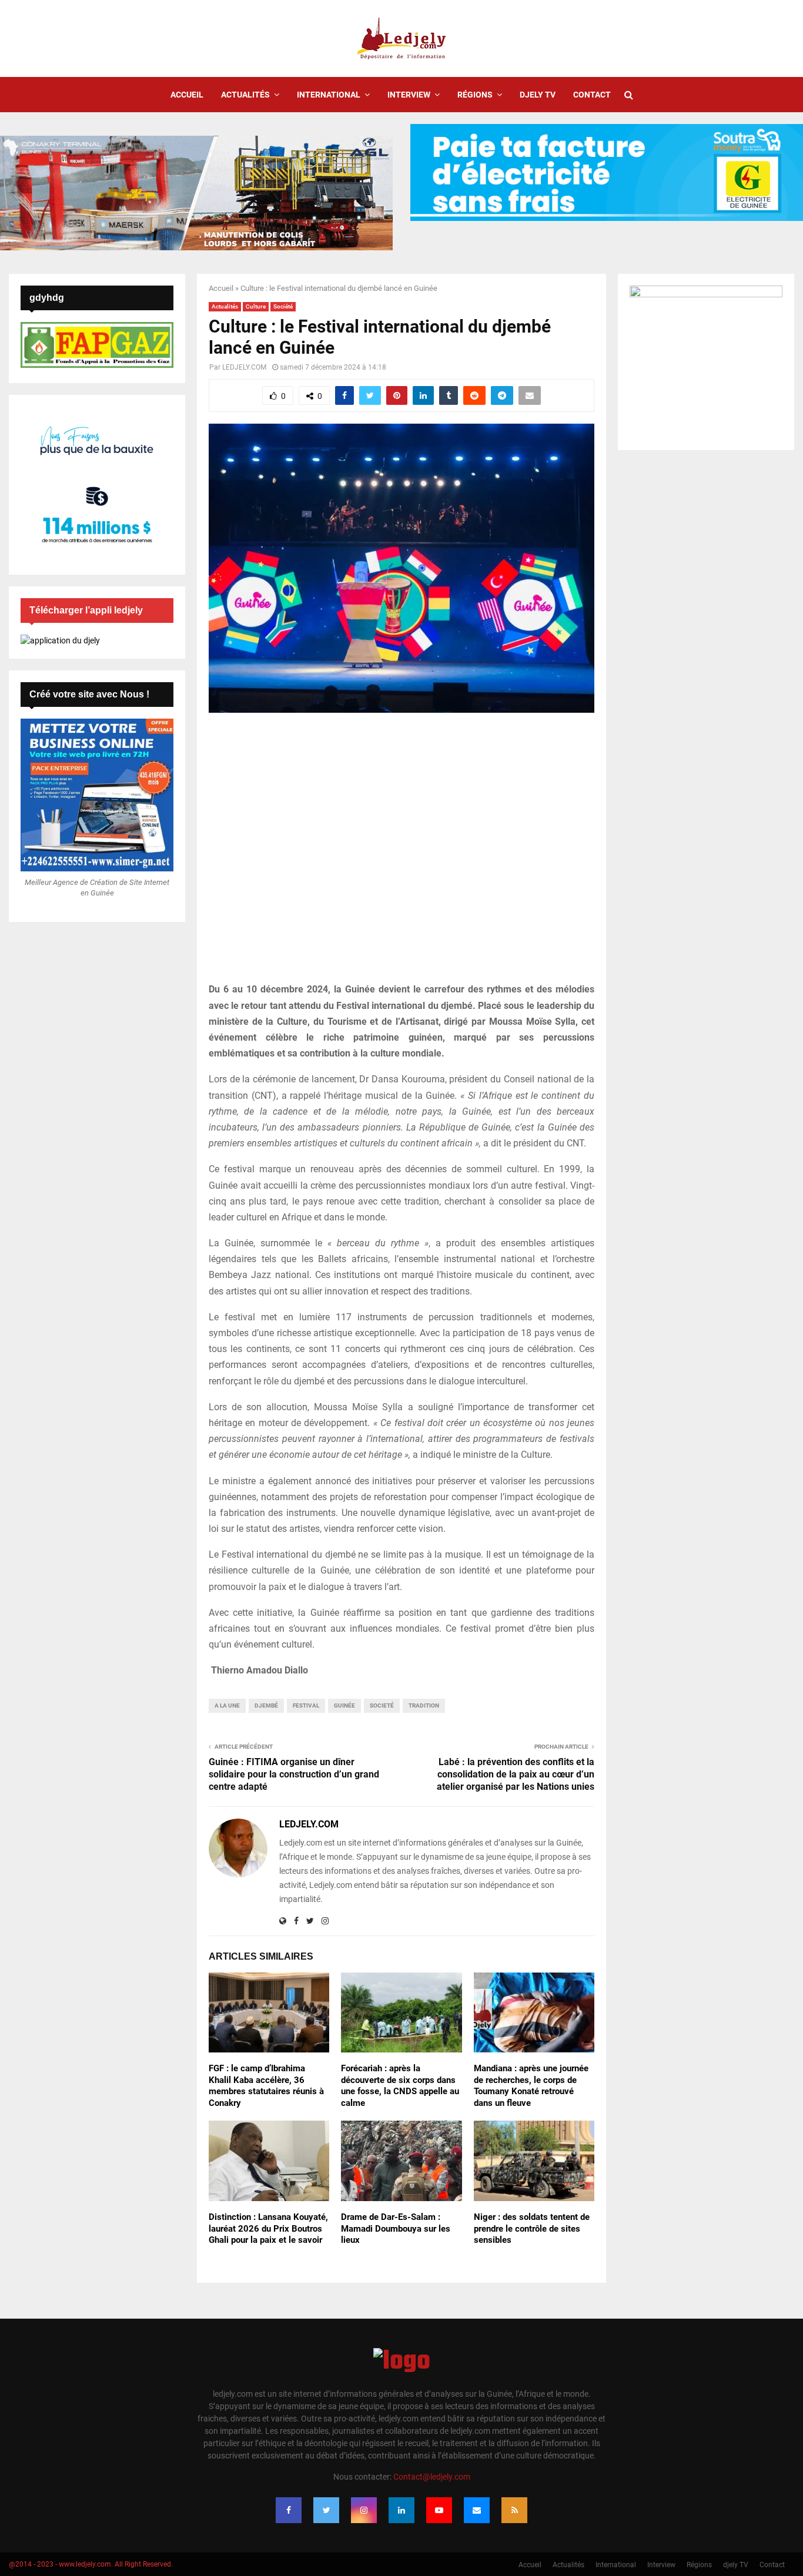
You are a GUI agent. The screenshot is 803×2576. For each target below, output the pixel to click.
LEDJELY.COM (244, 367)
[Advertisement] (401, 854)
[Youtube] (439, 2510)
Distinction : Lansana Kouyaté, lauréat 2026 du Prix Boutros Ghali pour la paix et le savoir (268, 2228)
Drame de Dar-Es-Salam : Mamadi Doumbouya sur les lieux (396, 2228)
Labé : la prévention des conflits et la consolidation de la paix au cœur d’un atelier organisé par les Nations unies (516, 1775)
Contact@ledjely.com (432, 2477)
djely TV (538, 95)
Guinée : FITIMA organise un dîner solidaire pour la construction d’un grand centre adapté (294, 1775)
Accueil (187, 95)
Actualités (245, 95)
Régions (475, 95)
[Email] (477, 2510)
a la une (227, 1705)
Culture (256, 306)
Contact (592, 95)
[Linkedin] (401, 2510)
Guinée (344, 1705)
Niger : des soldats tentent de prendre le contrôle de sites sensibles (532, 2228)
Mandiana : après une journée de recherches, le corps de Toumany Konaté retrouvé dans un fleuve (531, 2086)
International (329, 95)
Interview (409, 95)
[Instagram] (364, 2510)
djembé (266, 1705)
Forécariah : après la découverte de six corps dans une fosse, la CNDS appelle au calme (400, 2086)
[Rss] (514, 2510)
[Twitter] (326, 2510)
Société (283, 306)
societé (382, 1705)
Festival (306, 1705)
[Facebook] (289, 2510)
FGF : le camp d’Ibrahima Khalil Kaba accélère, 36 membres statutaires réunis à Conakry (266, 2086)
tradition (424, 1705)
